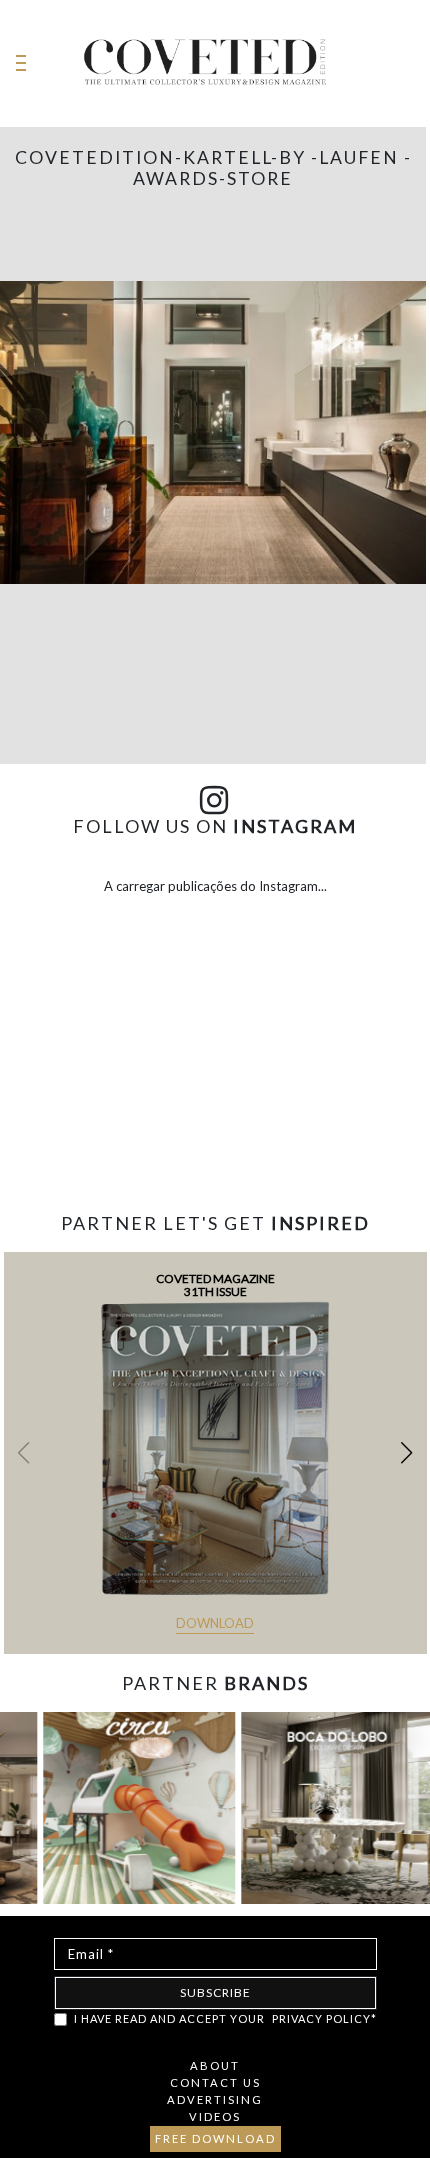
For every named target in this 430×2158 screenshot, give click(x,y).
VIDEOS (215, 2116)
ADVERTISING (215, 2099)
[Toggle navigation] (21, 63)
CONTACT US (215, 2082)
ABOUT (215, 2065)
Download (215, 1623)
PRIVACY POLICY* (324, 2018)
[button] (406, 1453)
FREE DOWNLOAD (215, 2138)
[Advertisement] (215, 1133)
